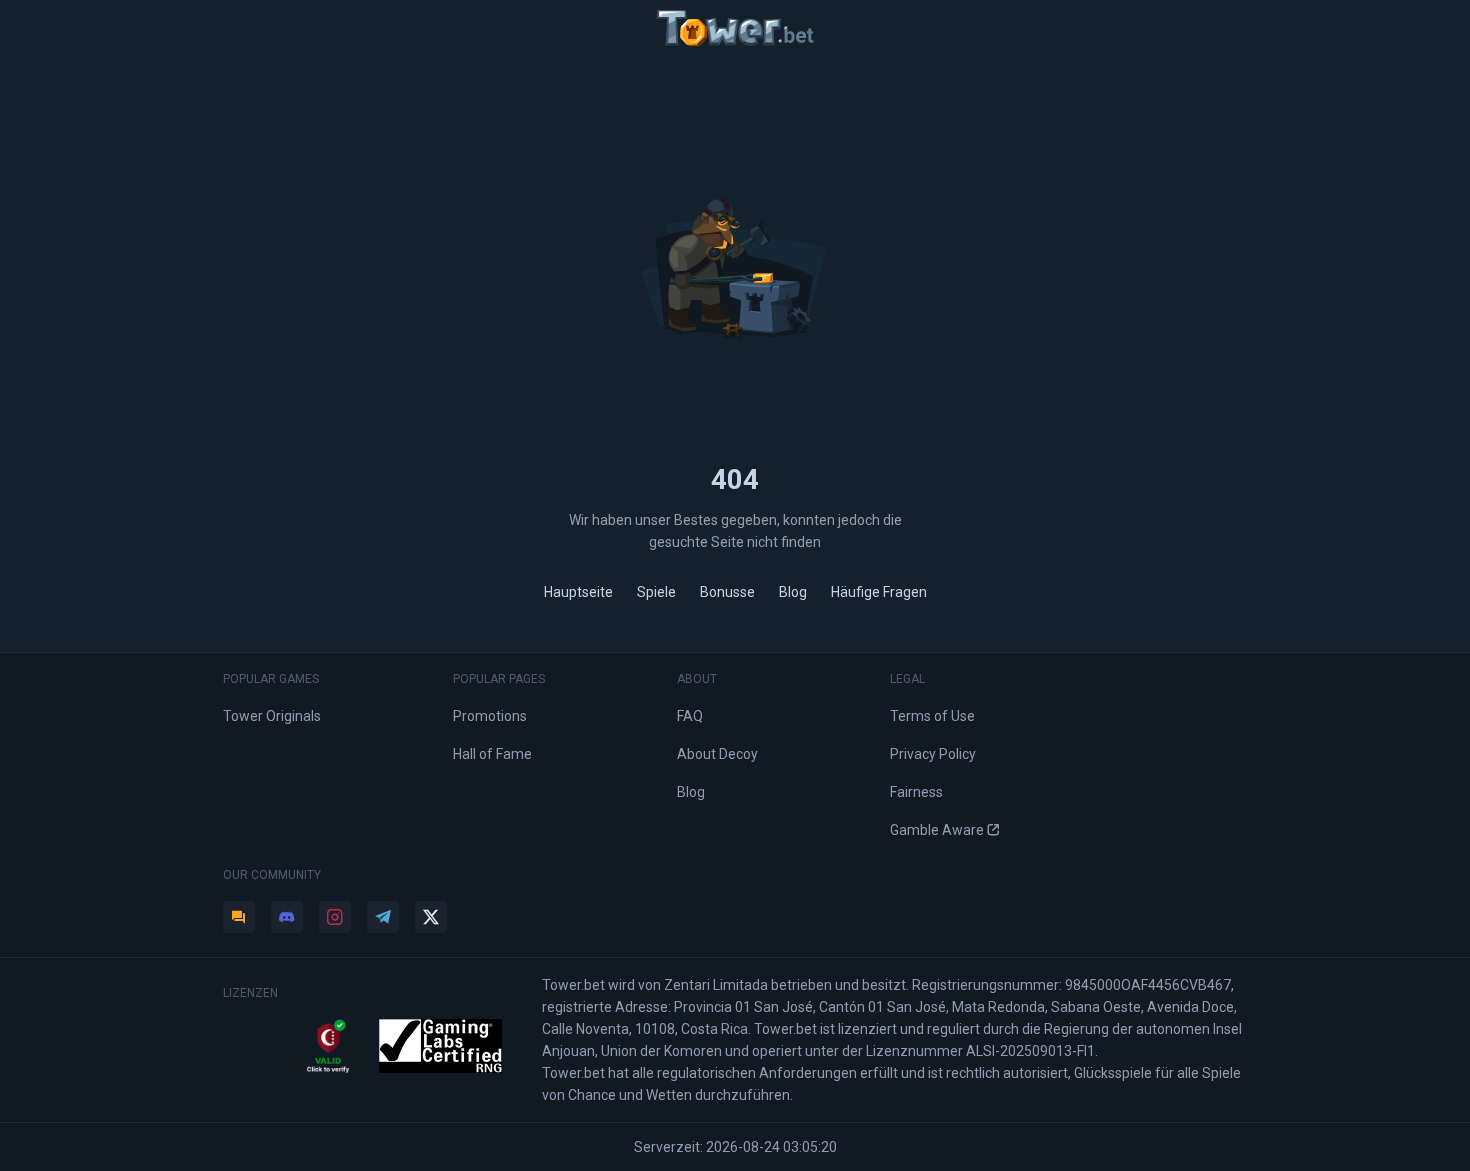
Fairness (916, 792)
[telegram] (383, 917)
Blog (793, 592)
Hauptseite (578, 592)
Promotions (490, 716)
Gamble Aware (937, 830)
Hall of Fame (492, 754)
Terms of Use (932, 716)
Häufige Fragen (879, 592)
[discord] (287, 917)
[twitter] (431, 917)
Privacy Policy (933, 754)
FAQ (690, 716)
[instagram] (335, 917)
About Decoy (717, 754)
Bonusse (727, 592)
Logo (735, 28)
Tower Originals (272, 716)
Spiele (656, 592)
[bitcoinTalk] (239, 917)
